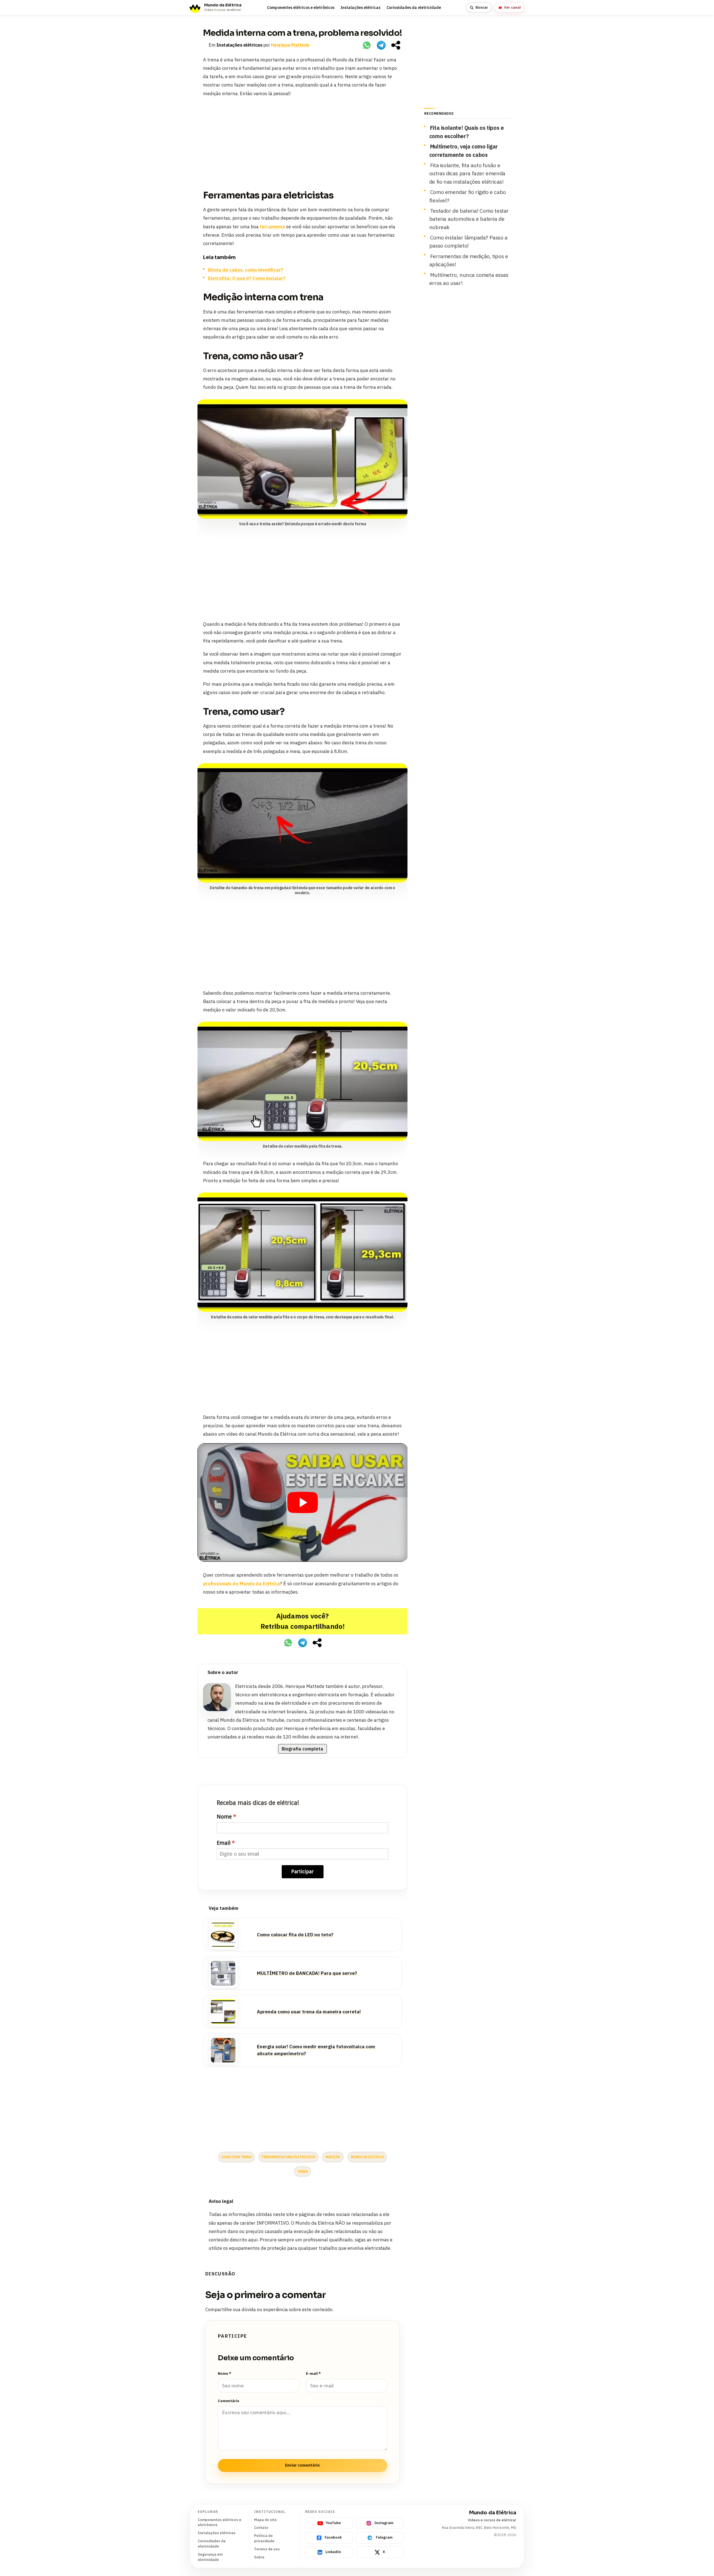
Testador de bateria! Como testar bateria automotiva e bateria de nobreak (469, 219)
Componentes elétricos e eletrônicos (301, 8)
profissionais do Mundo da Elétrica (242, 1584)
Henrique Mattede (290, 45)
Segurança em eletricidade (210, 2557)
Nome (224, 1817)
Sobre (259, 2557)
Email (224, 1843)
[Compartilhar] (396, 45)
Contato (261, 2528)
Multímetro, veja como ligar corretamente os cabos (464, 150)
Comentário (229, 2401)
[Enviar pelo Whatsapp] (367, 45)
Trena (303, 2171)
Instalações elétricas (360, 8)
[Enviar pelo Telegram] (381, 45)
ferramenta (272, 227)
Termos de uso (267, 2549)
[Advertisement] (302, 141)
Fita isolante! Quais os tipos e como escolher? (467, 132)
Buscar (482, 7)
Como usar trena (237, 2157)
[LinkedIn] (397, 1673)
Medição (333, 2157)
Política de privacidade (264, 2538)
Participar (302, 1871)
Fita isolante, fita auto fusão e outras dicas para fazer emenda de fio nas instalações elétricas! (467, 173)
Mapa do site (265, 2520)
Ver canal (512, 7)
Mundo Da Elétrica (367, 2157)
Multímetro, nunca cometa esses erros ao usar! (469, 279)
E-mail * (313, 2374)
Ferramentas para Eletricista (288, 2157)
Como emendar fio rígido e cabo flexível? (468, 196)
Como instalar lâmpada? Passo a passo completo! (468, 241)
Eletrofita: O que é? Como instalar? (247, 278)
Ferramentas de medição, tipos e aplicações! (469, 260)
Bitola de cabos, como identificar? (246, 270)
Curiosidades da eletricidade (414, 8)
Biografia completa (302, 1749)
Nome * (225, 2374)
